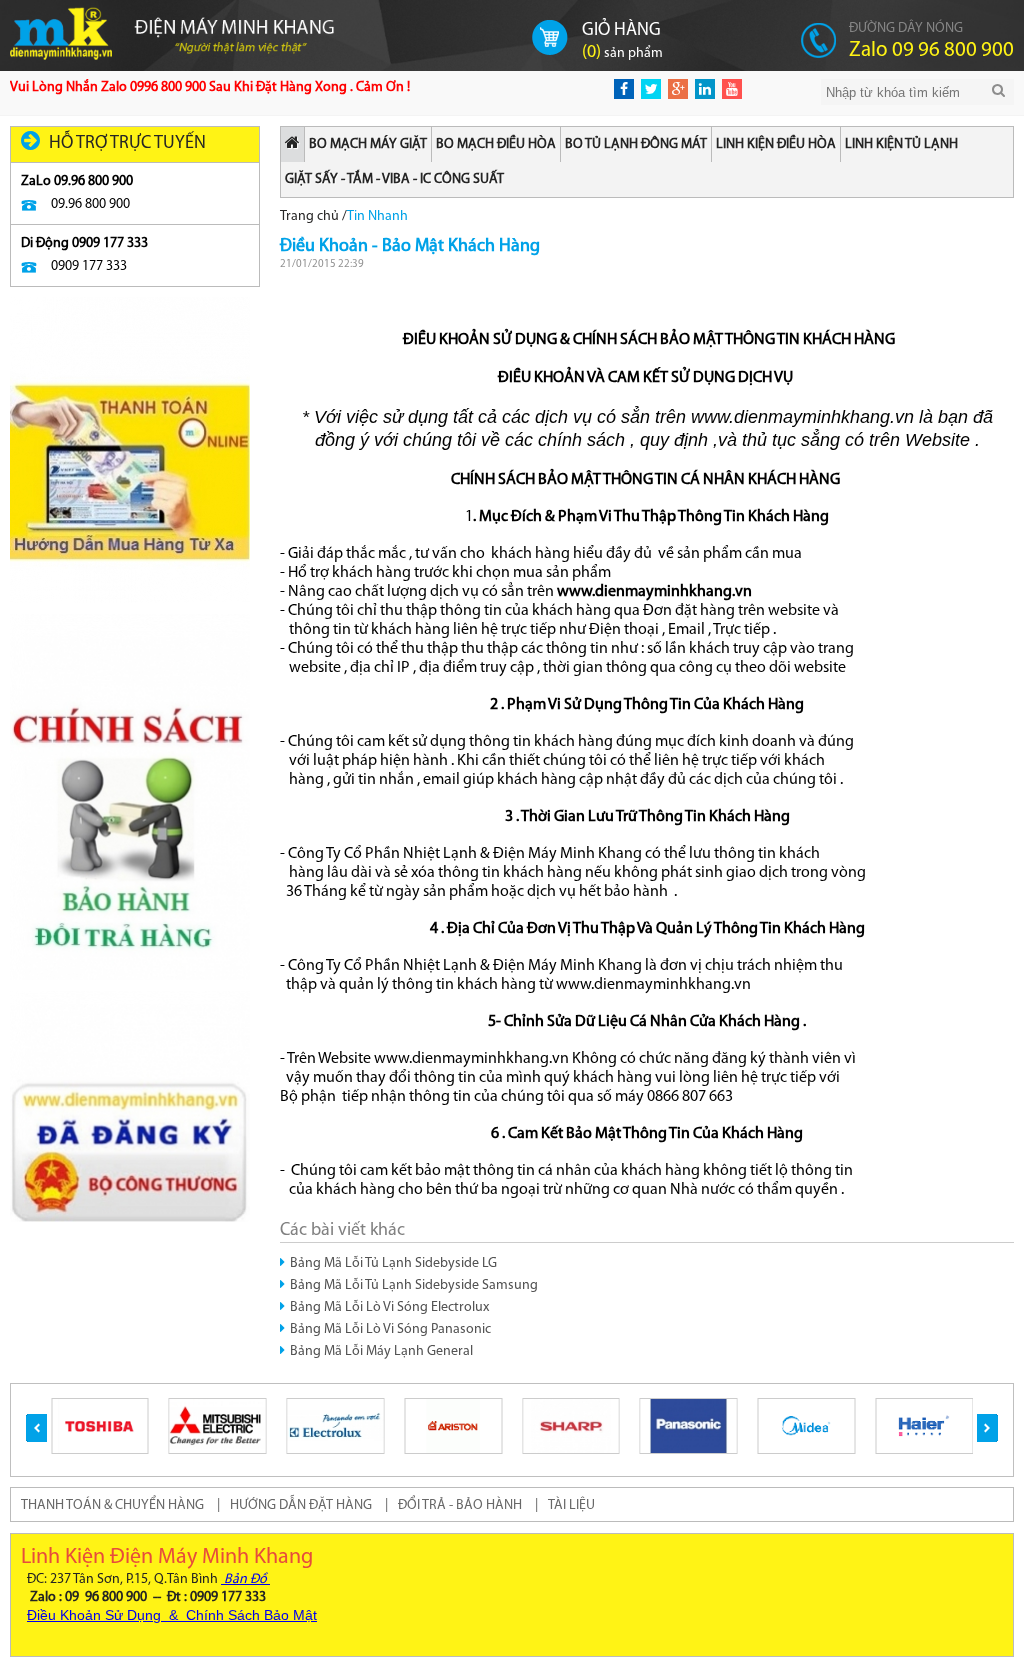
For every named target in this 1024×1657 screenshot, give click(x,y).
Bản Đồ (245, 1579)
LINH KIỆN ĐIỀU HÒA (776, 144)
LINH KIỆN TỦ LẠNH (901, 144)
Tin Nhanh (377, 216)
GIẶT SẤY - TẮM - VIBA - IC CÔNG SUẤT (394, 179)
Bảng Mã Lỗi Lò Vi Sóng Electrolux (389, 1307)
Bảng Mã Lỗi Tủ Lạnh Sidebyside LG (393, 1263)
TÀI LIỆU (571, 1505)
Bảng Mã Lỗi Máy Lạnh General (381, 1351)
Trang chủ (309, 216)
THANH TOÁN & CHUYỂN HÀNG (112, 1505)
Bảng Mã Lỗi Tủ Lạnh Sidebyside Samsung (414, 1285)
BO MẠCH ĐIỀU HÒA (496, 144)
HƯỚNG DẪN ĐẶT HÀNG (301, 1505)
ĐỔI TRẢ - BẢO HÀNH (460, 1505)
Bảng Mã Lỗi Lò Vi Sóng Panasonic (390, 1329)
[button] (36, 1428)
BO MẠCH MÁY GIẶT (368, 144)
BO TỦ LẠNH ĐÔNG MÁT (636, 144)
